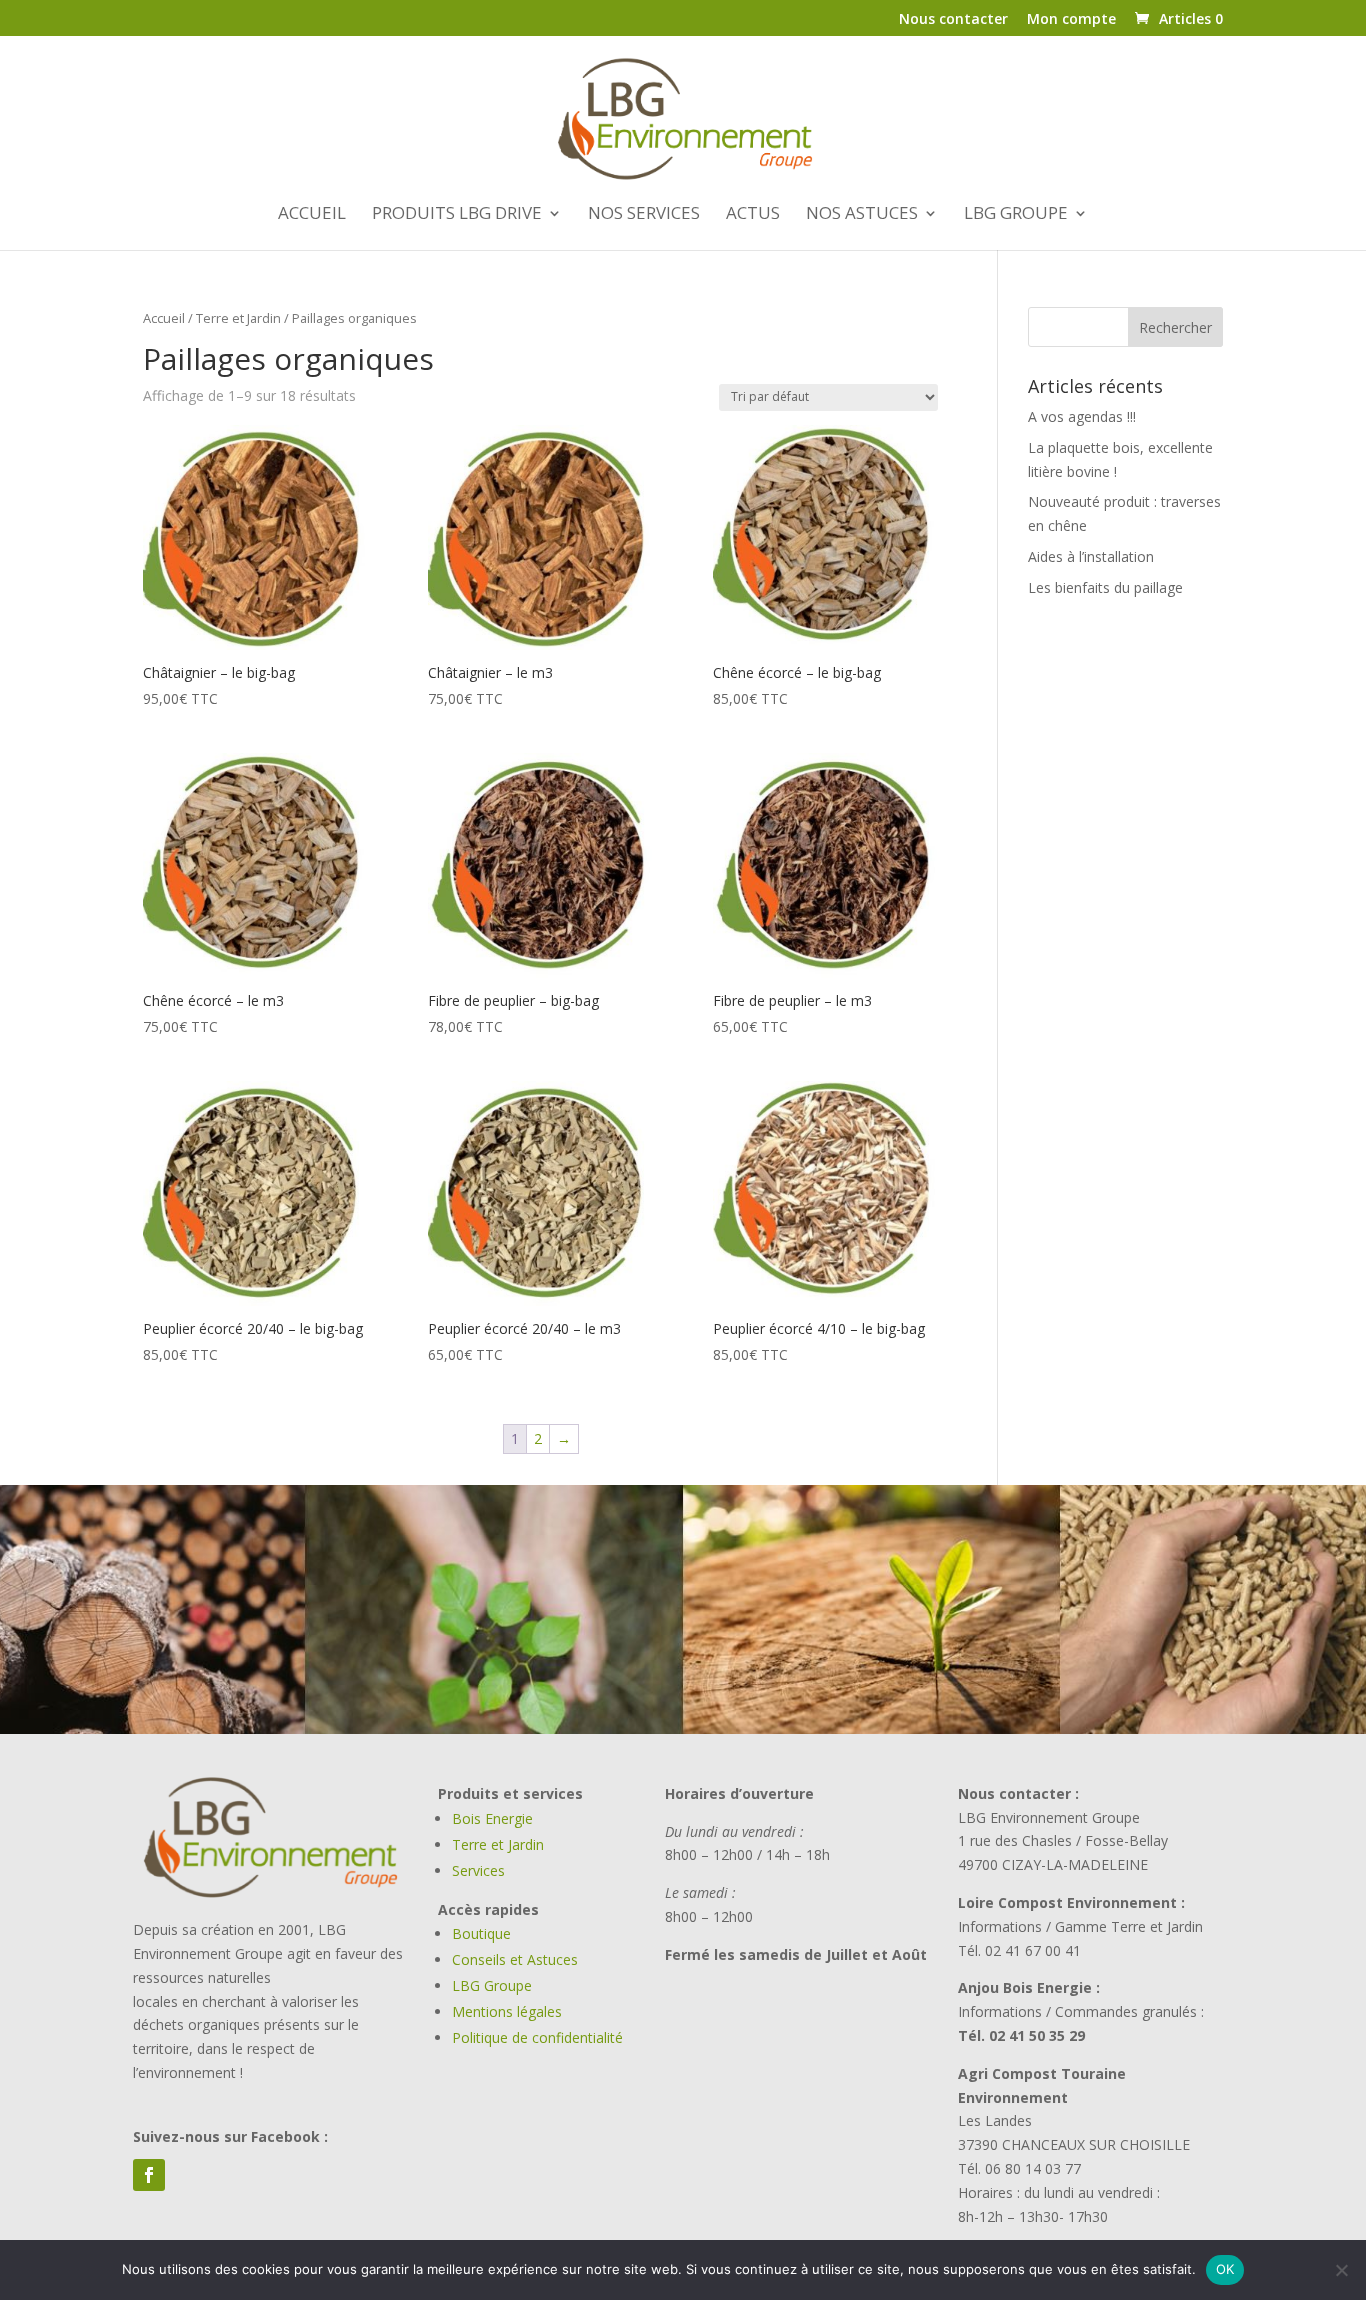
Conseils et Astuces (515, 1959)
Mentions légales (507, 2011)
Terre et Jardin (238, 318)
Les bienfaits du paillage (1105, 587)
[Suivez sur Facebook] (149, 2175)
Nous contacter (953, 20)
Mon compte (1071, 20)
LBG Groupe (492, 1985)
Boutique (481, 1933)
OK (1225, 2269)
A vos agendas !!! (1082, 416)
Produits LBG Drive (457, 215)
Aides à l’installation (1091, 556)
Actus (753, 215)
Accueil (312, 215)
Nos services (644, 215)
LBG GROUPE (1016, 215)
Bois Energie (492, 1818)
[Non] (1341, 2270)
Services (478, 1870)
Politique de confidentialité (537, 2037)
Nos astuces (862, 215)
